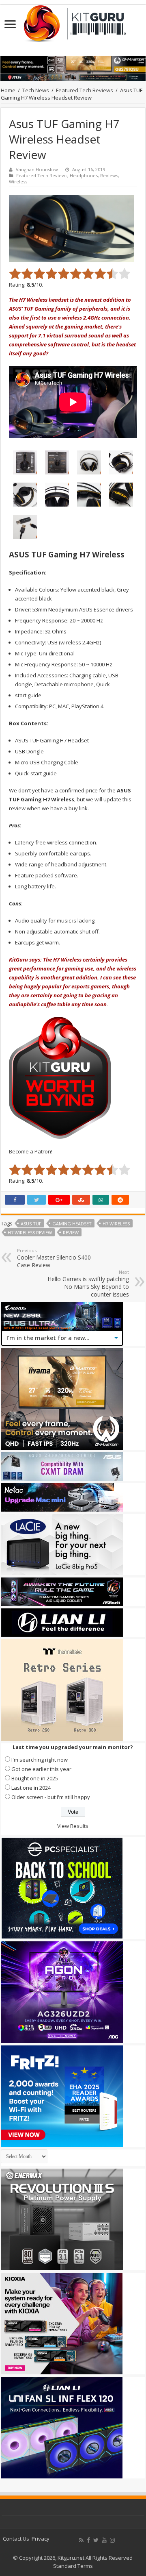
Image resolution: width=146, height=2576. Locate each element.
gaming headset (72, 1224)
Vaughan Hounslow (37, 169)
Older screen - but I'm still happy (51, 1797)
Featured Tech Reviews (85, 90)
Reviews (109, 175)
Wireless (18, 182)
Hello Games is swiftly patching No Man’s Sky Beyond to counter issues (88, 1284)
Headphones (84, 175)
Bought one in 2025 (35, 1778)
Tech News (36, 90)
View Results (73, 1826)
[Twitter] (96, 2540)
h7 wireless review (30, 1233)
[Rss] (81, 2540)
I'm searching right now (40, 1760)
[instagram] (112, 2540)
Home (8, 90)
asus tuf (31, 1224)
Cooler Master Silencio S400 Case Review (54, 1258)
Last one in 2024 (31, 1788)
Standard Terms (73, 2566)
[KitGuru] (73, 21)
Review (71, 1233)
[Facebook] (88, 2540)
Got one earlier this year (41, 1769)
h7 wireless (116, 1224)
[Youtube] (104, 2540)
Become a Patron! (31, 1151)
